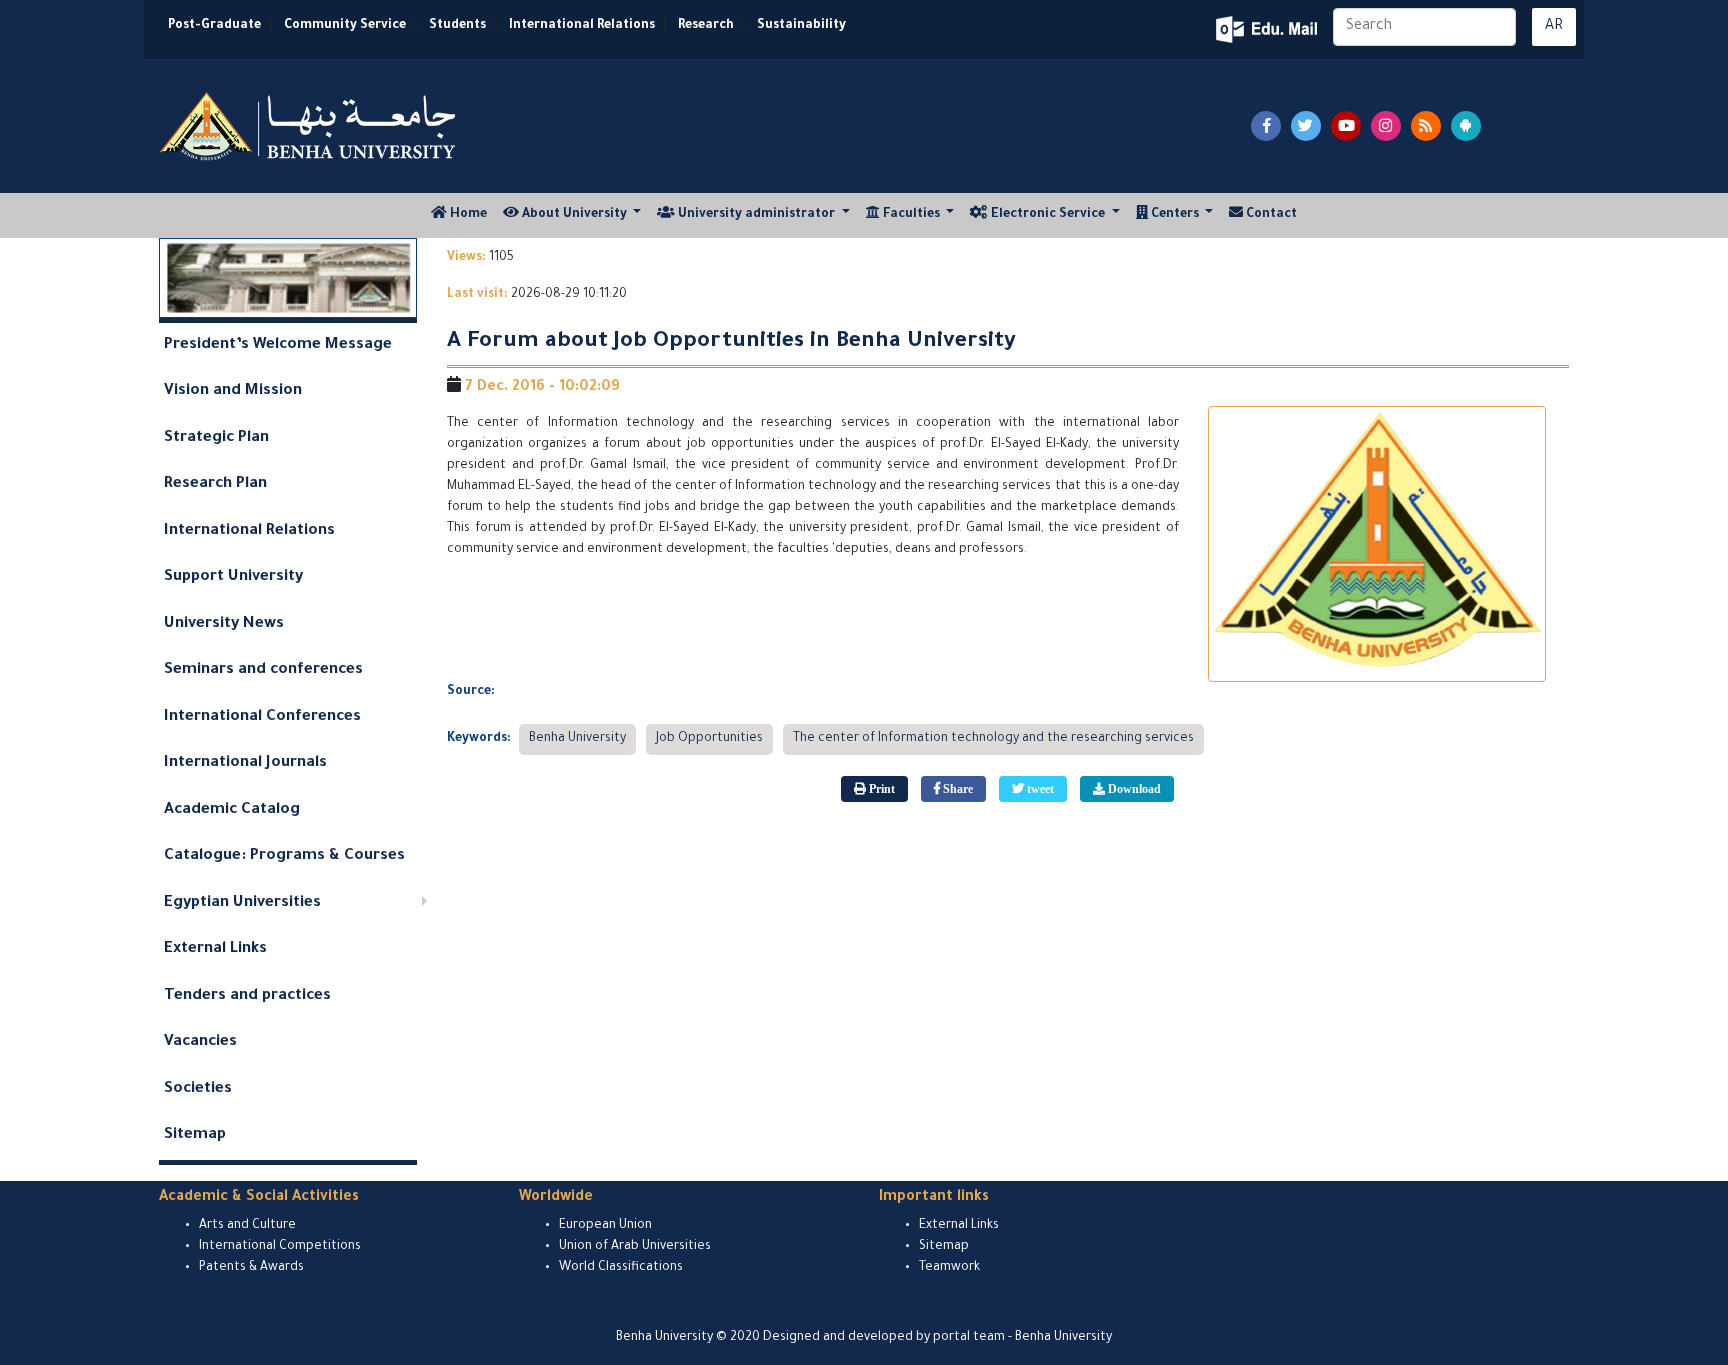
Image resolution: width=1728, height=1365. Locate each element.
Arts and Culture (247, 1226)
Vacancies (200, 1042)
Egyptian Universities (242, 903)
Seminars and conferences (263, 670)
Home (471, 214)
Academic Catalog (232, 810)
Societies (198, 1089)
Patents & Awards (251, 1268)
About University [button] (574, 215)
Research (706, 26)
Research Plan (215, 484)
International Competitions (280, 1247)
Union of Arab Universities (635, 1247)
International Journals (245, 763)
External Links (215, 949)
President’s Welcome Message (278, 345)
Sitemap (195, 1135)
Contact (1270, 215)
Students (457, 26)
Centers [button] (1175, 215)
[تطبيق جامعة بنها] (1466, 126)
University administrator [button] (756, 215)
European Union (605, 1226)
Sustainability (801, 26)
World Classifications (621, 1268)
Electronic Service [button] (1048, 215)
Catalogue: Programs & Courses (284, 856)
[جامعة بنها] (310, 126)
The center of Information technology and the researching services (993, 739)
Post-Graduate (214, 26)
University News (224, 624)
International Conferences (262, 717)
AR (1554, 27)
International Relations (582, 26)
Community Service (345, 26)
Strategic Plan (216, 438)
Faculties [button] (911, 215)
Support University (233, 577)
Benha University (577, 739)
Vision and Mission (233, 391)
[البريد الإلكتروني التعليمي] (1268, 29)
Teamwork (949, 1268)
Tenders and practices (247, 996)
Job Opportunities (709, 739)
